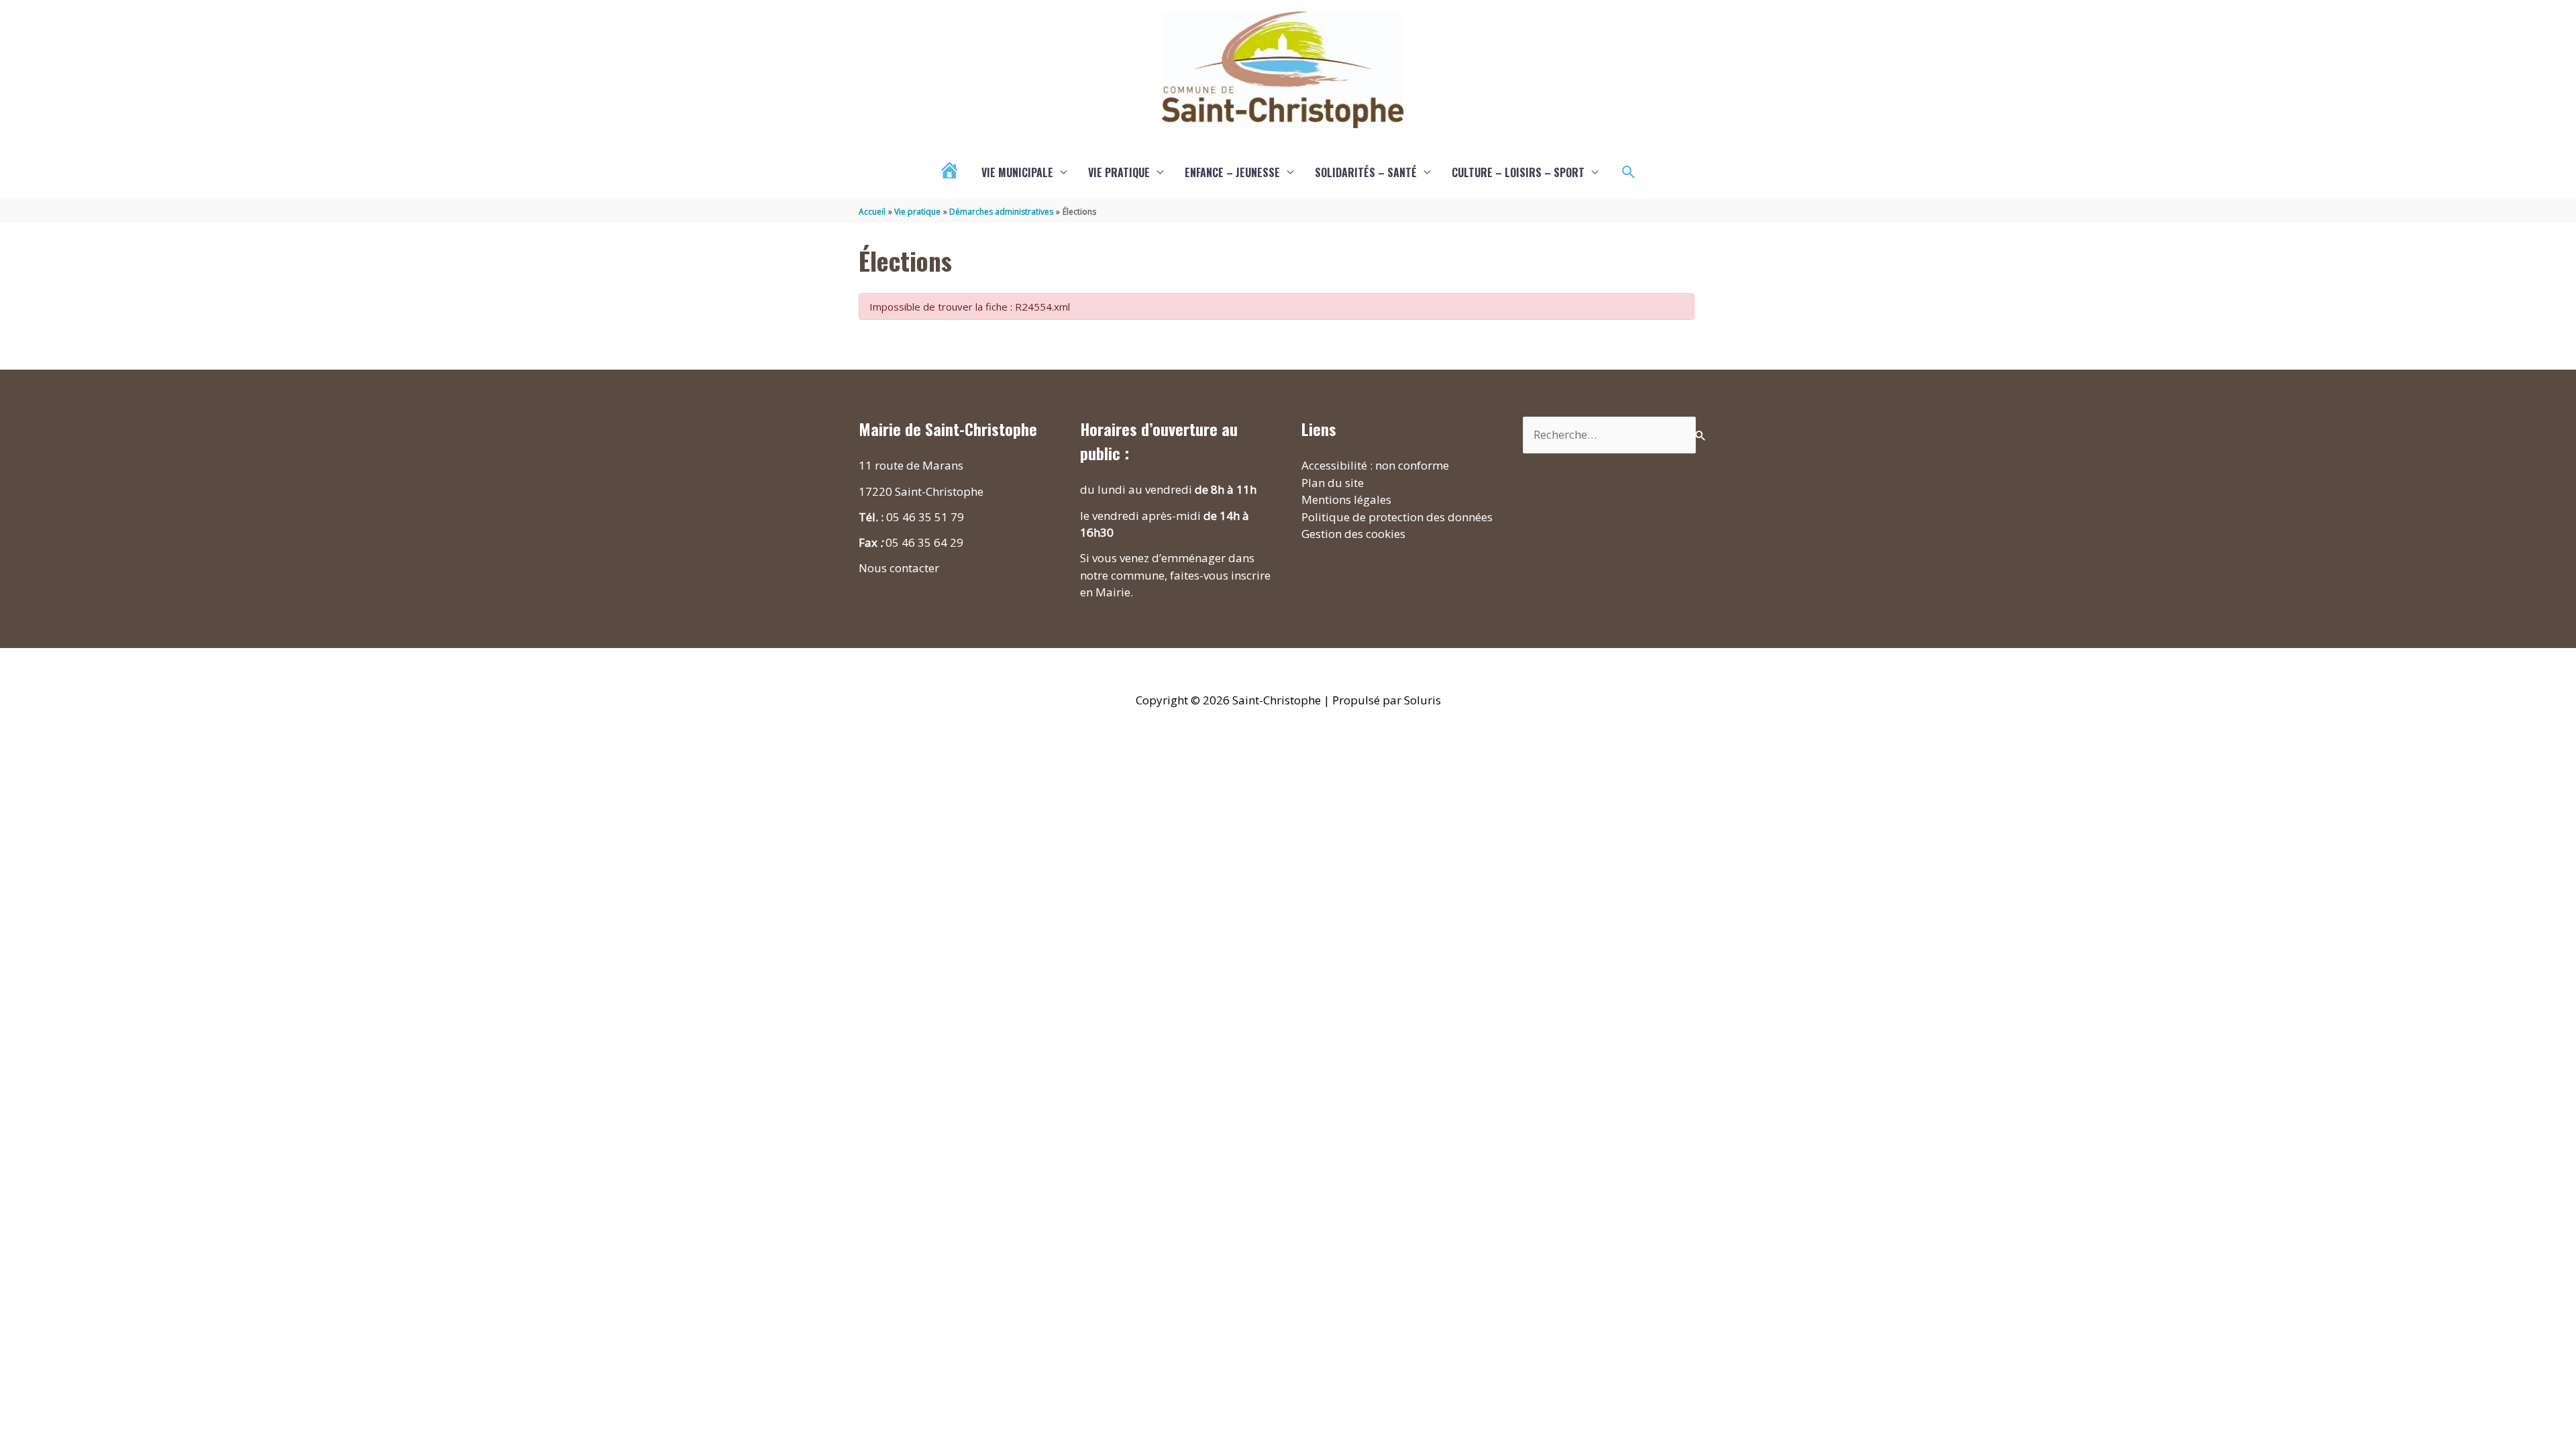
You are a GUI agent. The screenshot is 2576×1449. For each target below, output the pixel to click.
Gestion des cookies (1353, 534)
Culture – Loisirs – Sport (1518, 172)
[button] (1629, 172)
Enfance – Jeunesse (1232, 172)
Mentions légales (1346, 499)
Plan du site (1333, 483)
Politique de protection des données (1397, 517)
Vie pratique (1119, 172)
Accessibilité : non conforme (1375, 465)
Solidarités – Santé (1366, 172)
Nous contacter (899, 568)
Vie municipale (1017, 172)
